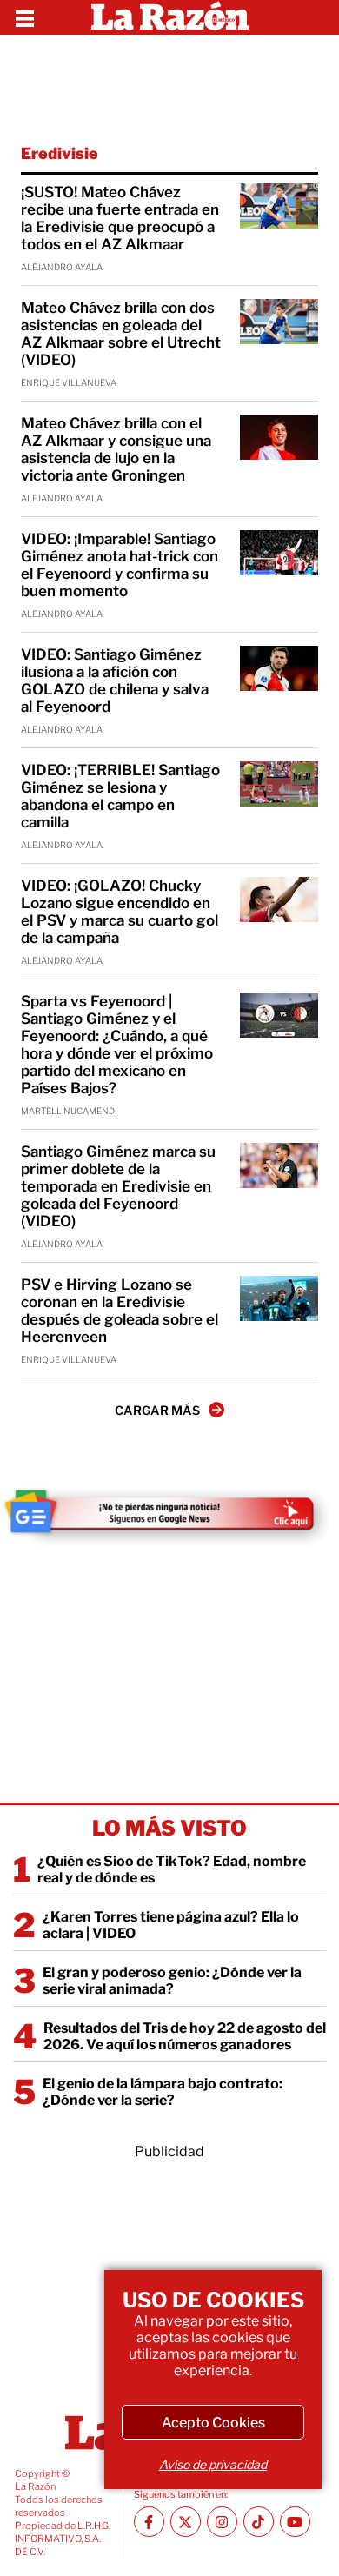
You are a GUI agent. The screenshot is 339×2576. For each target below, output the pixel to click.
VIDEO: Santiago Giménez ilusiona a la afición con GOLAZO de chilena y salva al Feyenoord (115, 681)
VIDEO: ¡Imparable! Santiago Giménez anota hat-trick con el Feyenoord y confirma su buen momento (120, 565)
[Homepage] (170, 17)
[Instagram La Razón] (222, 2522)
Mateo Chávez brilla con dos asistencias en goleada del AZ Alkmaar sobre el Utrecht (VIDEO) (121, 334)
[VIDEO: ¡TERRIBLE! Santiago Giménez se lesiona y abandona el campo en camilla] (279, 784)
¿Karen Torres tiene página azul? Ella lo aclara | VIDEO (171, 1925)
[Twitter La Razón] (186, 2522)
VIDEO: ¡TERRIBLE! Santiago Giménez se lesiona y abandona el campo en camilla (120, 796)
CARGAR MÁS (157, 1410)
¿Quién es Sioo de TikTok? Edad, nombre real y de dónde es (172, 1869)
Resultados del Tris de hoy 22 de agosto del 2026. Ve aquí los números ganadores (185, 2036)
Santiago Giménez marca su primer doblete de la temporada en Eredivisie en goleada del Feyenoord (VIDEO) (118, 1186)
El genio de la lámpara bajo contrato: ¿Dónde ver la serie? (163, 2092)
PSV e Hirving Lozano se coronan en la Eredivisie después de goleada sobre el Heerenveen (120, 1311)
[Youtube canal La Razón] (295, 2522)
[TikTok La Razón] (259, 2522)
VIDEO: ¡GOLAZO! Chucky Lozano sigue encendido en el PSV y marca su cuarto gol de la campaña (120, 912)
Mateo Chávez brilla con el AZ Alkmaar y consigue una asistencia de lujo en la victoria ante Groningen (116, 449)
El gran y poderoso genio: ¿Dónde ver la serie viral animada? (172, 1981)
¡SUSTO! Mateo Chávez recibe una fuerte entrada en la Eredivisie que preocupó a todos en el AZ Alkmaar (120, 218)
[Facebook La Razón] (149, 2522)
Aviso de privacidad (213, 2464)
